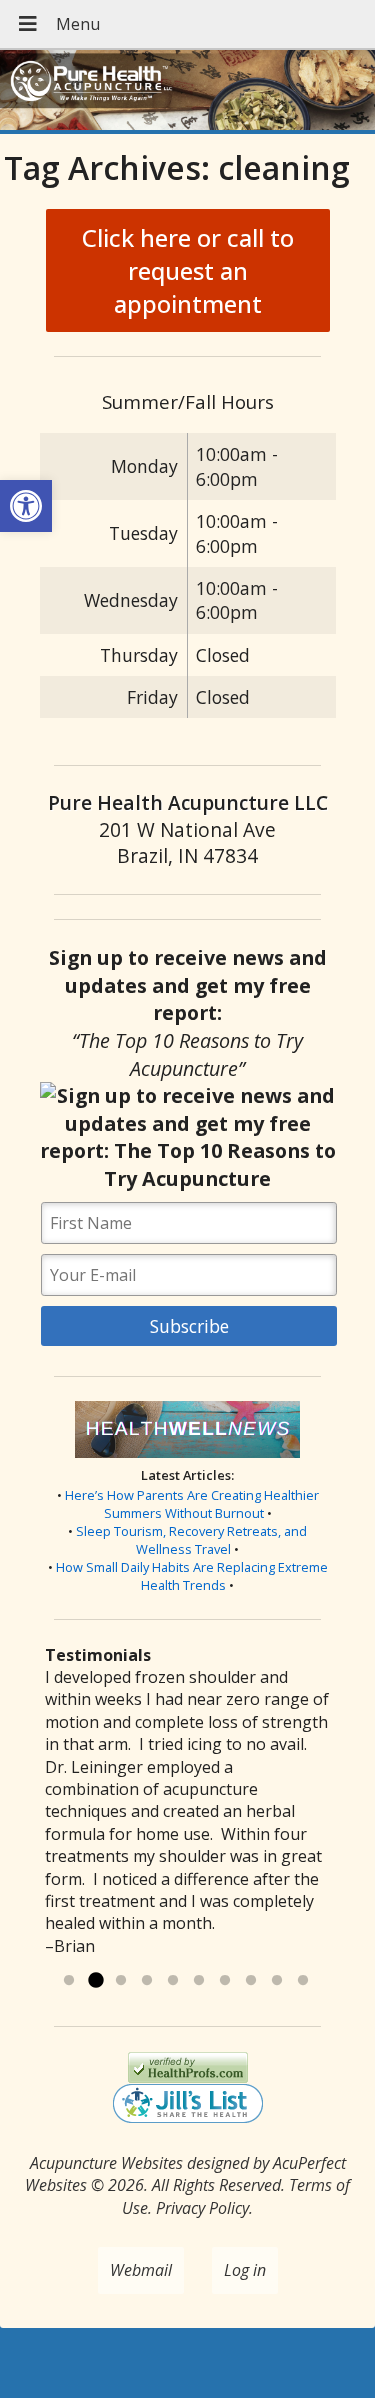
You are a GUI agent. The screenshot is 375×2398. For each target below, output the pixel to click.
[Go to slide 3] (121, 1981)
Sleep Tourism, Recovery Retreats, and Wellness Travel (191, 1540)
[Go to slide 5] (173, 1981)
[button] (26, 506)
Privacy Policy (202, 2208)
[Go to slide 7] (225, 1981)
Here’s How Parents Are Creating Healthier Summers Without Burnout (192, 1504)
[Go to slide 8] (251, 1981)
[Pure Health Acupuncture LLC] (187, 92)
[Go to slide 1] (69, 1981)
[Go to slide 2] (95, 1981)
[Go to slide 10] (303, 1981)
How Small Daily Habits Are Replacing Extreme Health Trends (192, 1576)
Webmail (141, 2270)
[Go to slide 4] (147, 1981)
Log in (245, 2270)
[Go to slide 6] (199, 1981)
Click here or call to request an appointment (188, 270)
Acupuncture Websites (106, 2163)
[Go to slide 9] (277, 1981)
